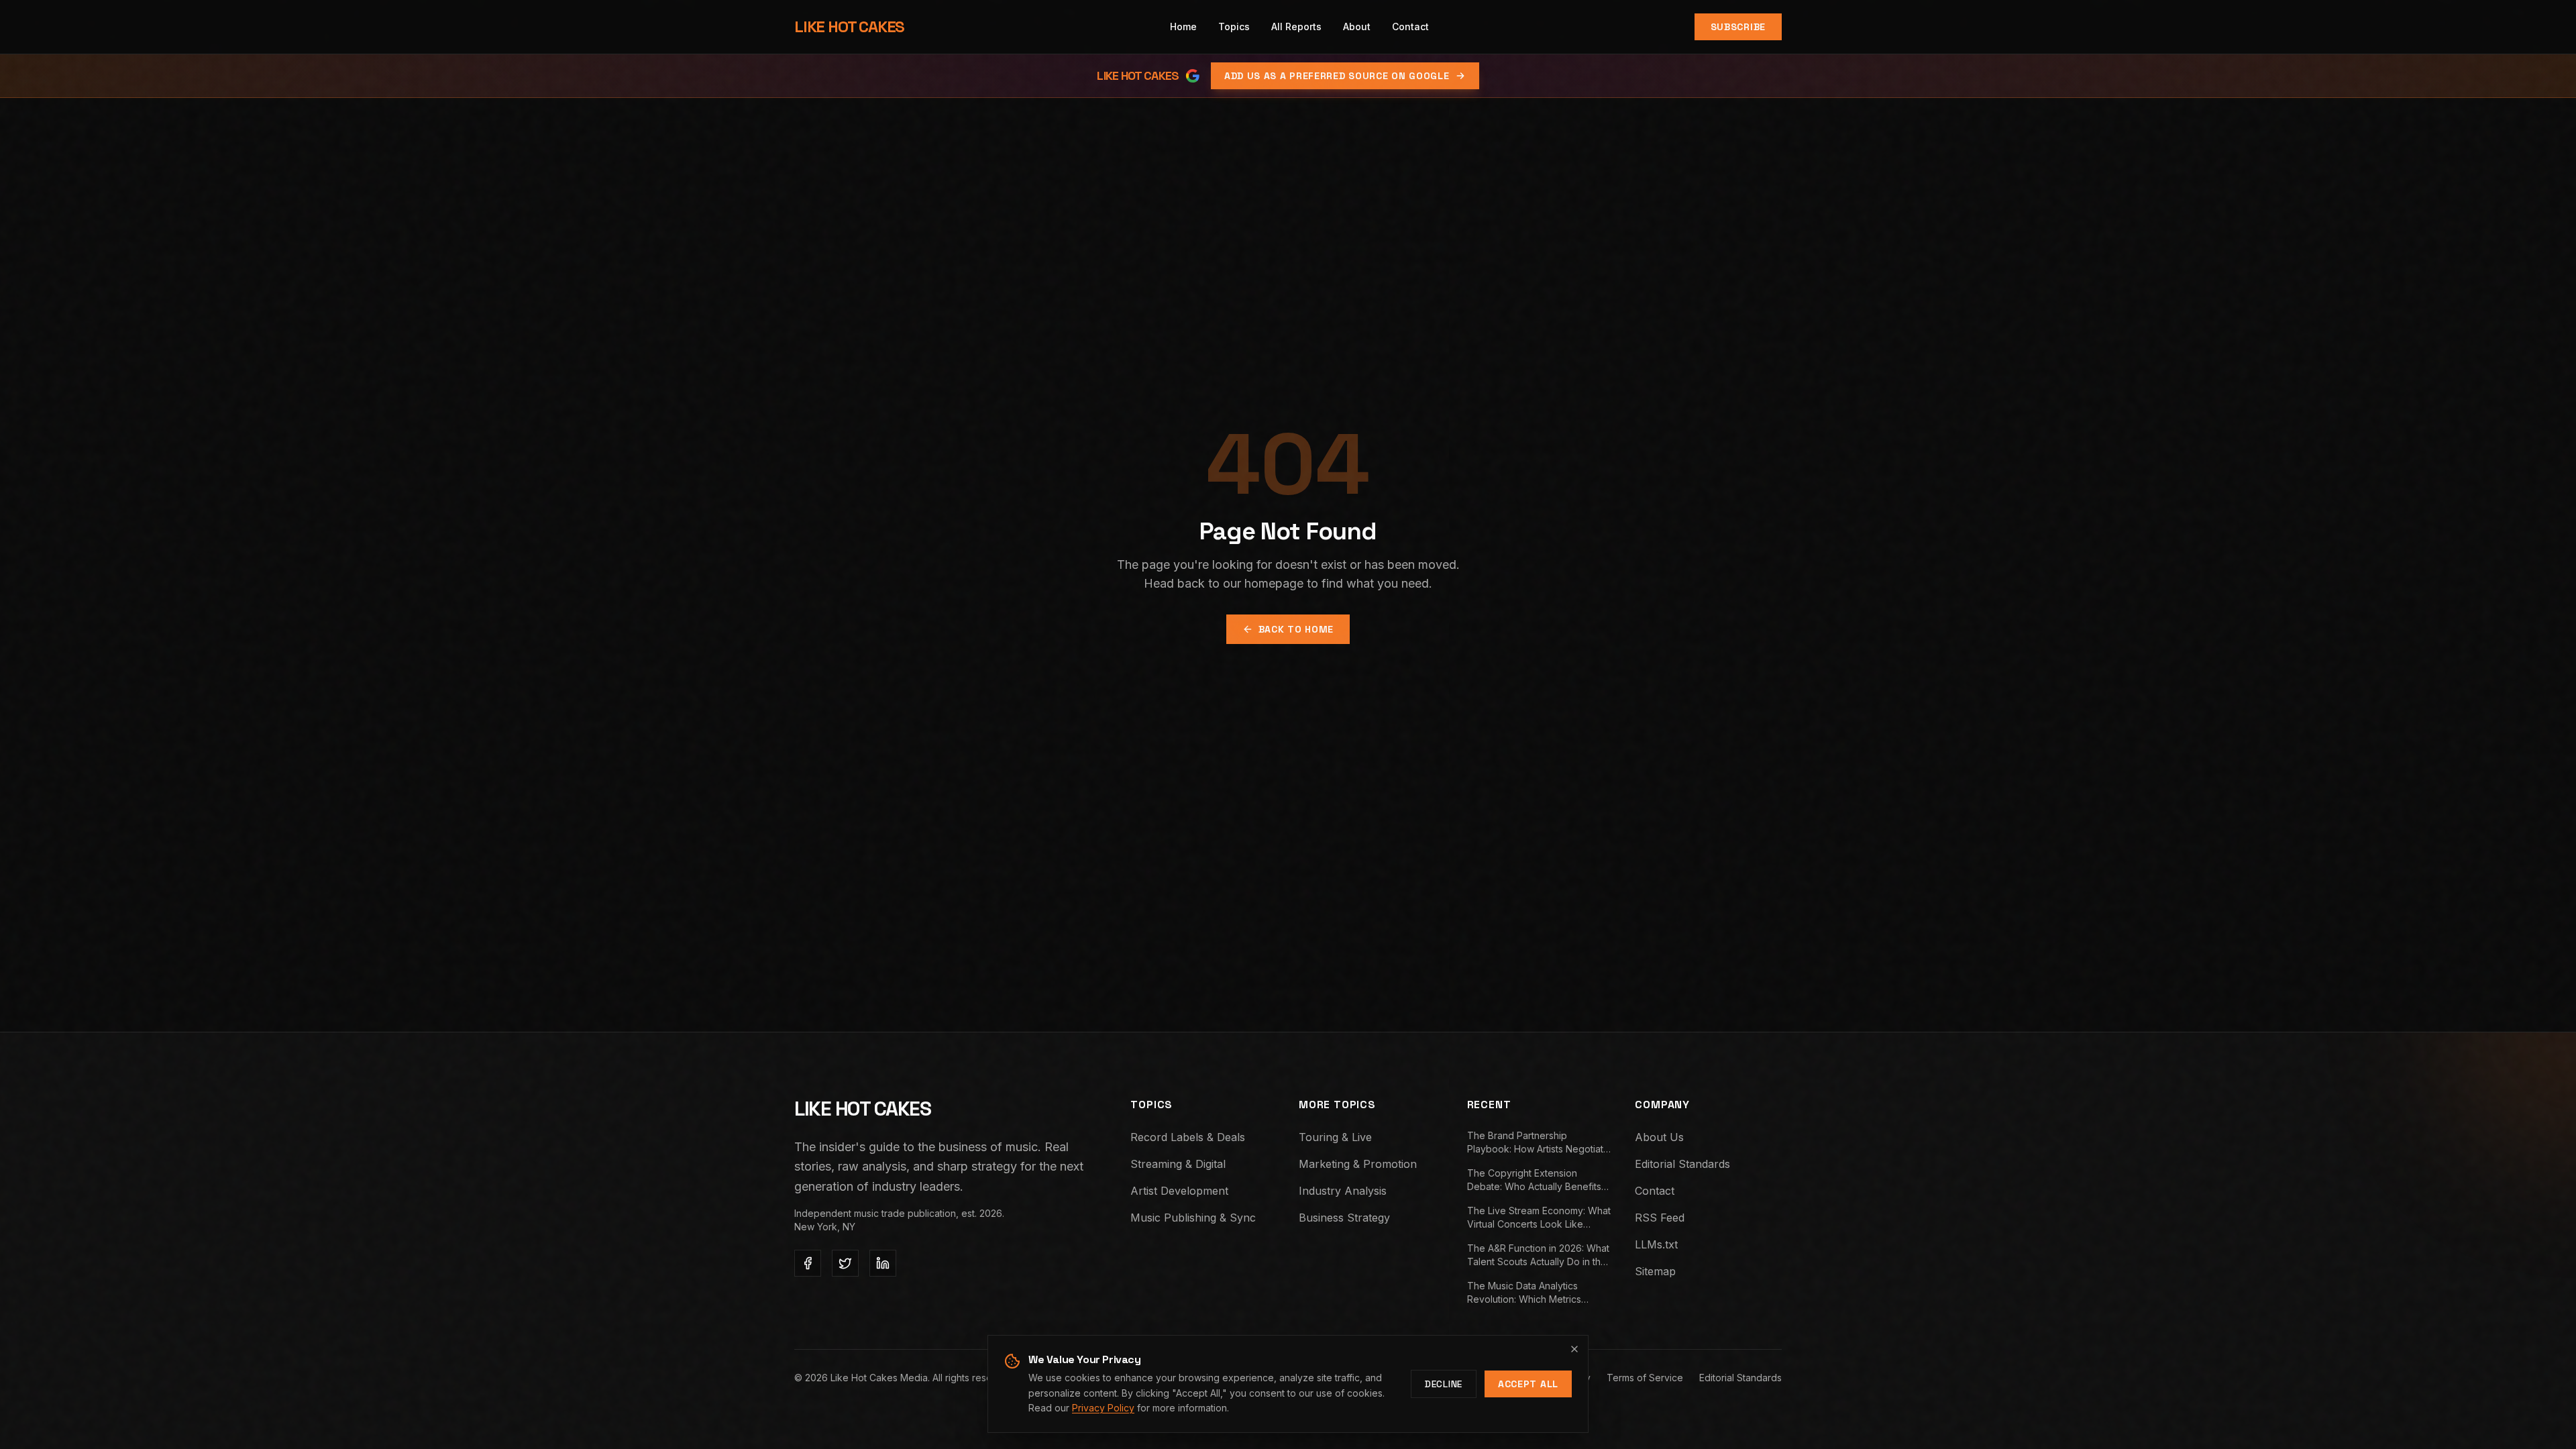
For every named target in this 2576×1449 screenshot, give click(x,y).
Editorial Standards (1682, 1164)
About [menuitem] (1357, 26)
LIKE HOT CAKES (849, 26)
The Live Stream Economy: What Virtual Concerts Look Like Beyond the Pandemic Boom (1539, 1218)
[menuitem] (1234, 27)
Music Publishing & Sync (1193, 1218)
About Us (1659, 1137)
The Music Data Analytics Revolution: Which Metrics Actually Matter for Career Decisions (1524, 1293)
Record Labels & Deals (1188, 1137)
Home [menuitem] (1183, 26)
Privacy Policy (1103, 1408)
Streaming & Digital (1178, 1164)
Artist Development (1179, 1191)
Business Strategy (1344, 1218)
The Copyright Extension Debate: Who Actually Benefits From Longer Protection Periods (1538, 1180)
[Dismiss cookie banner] (1574, 1349)
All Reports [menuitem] (1296, 26)
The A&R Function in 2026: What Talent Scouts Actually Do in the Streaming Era (1538, 1255)
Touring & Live (1335, 1137)
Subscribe (1738, 27)
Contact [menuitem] (1410, 26)
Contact (1655, 1191)
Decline (1444, 1384)
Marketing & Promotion (1358, 1164)
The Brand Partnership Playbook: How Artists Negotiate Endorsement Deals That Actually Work (1540, 1143)
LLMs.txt (1656, 1244)
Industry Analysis (1343, 1191)
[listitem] (808, 1263)
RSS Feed (1660, 1218)
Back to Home (1296, 629)
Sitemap (1655, 1271)
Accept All (1528, 1384)
